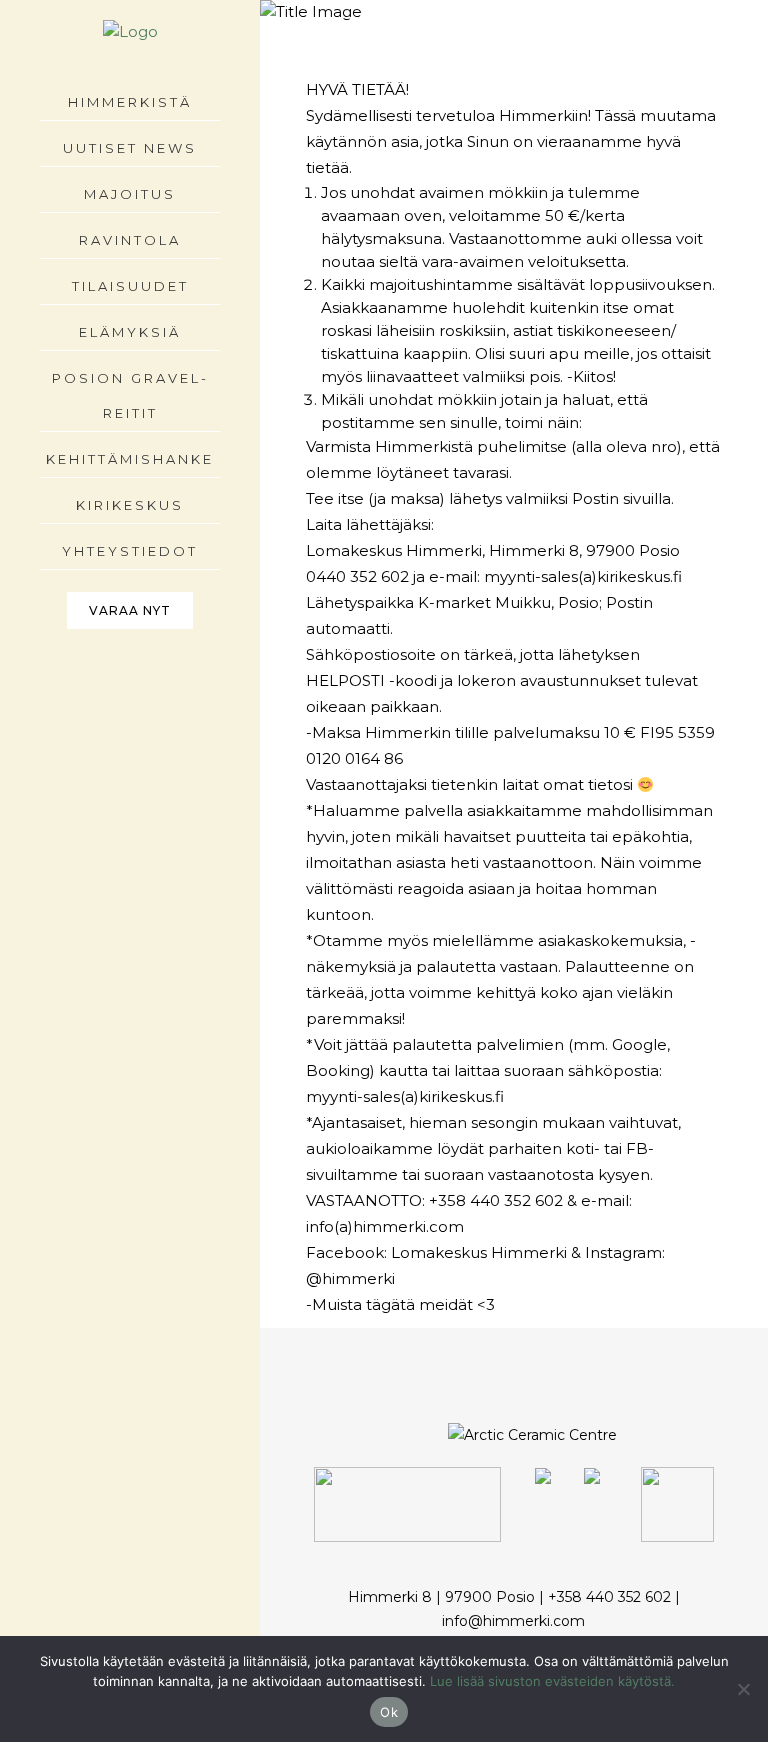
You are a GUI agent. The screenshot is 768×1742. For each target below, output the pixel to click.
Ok (389, 1712)
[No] (743, 1689)
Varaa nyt (130, 610)
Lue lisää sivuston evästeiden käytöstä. (552, 1681)
